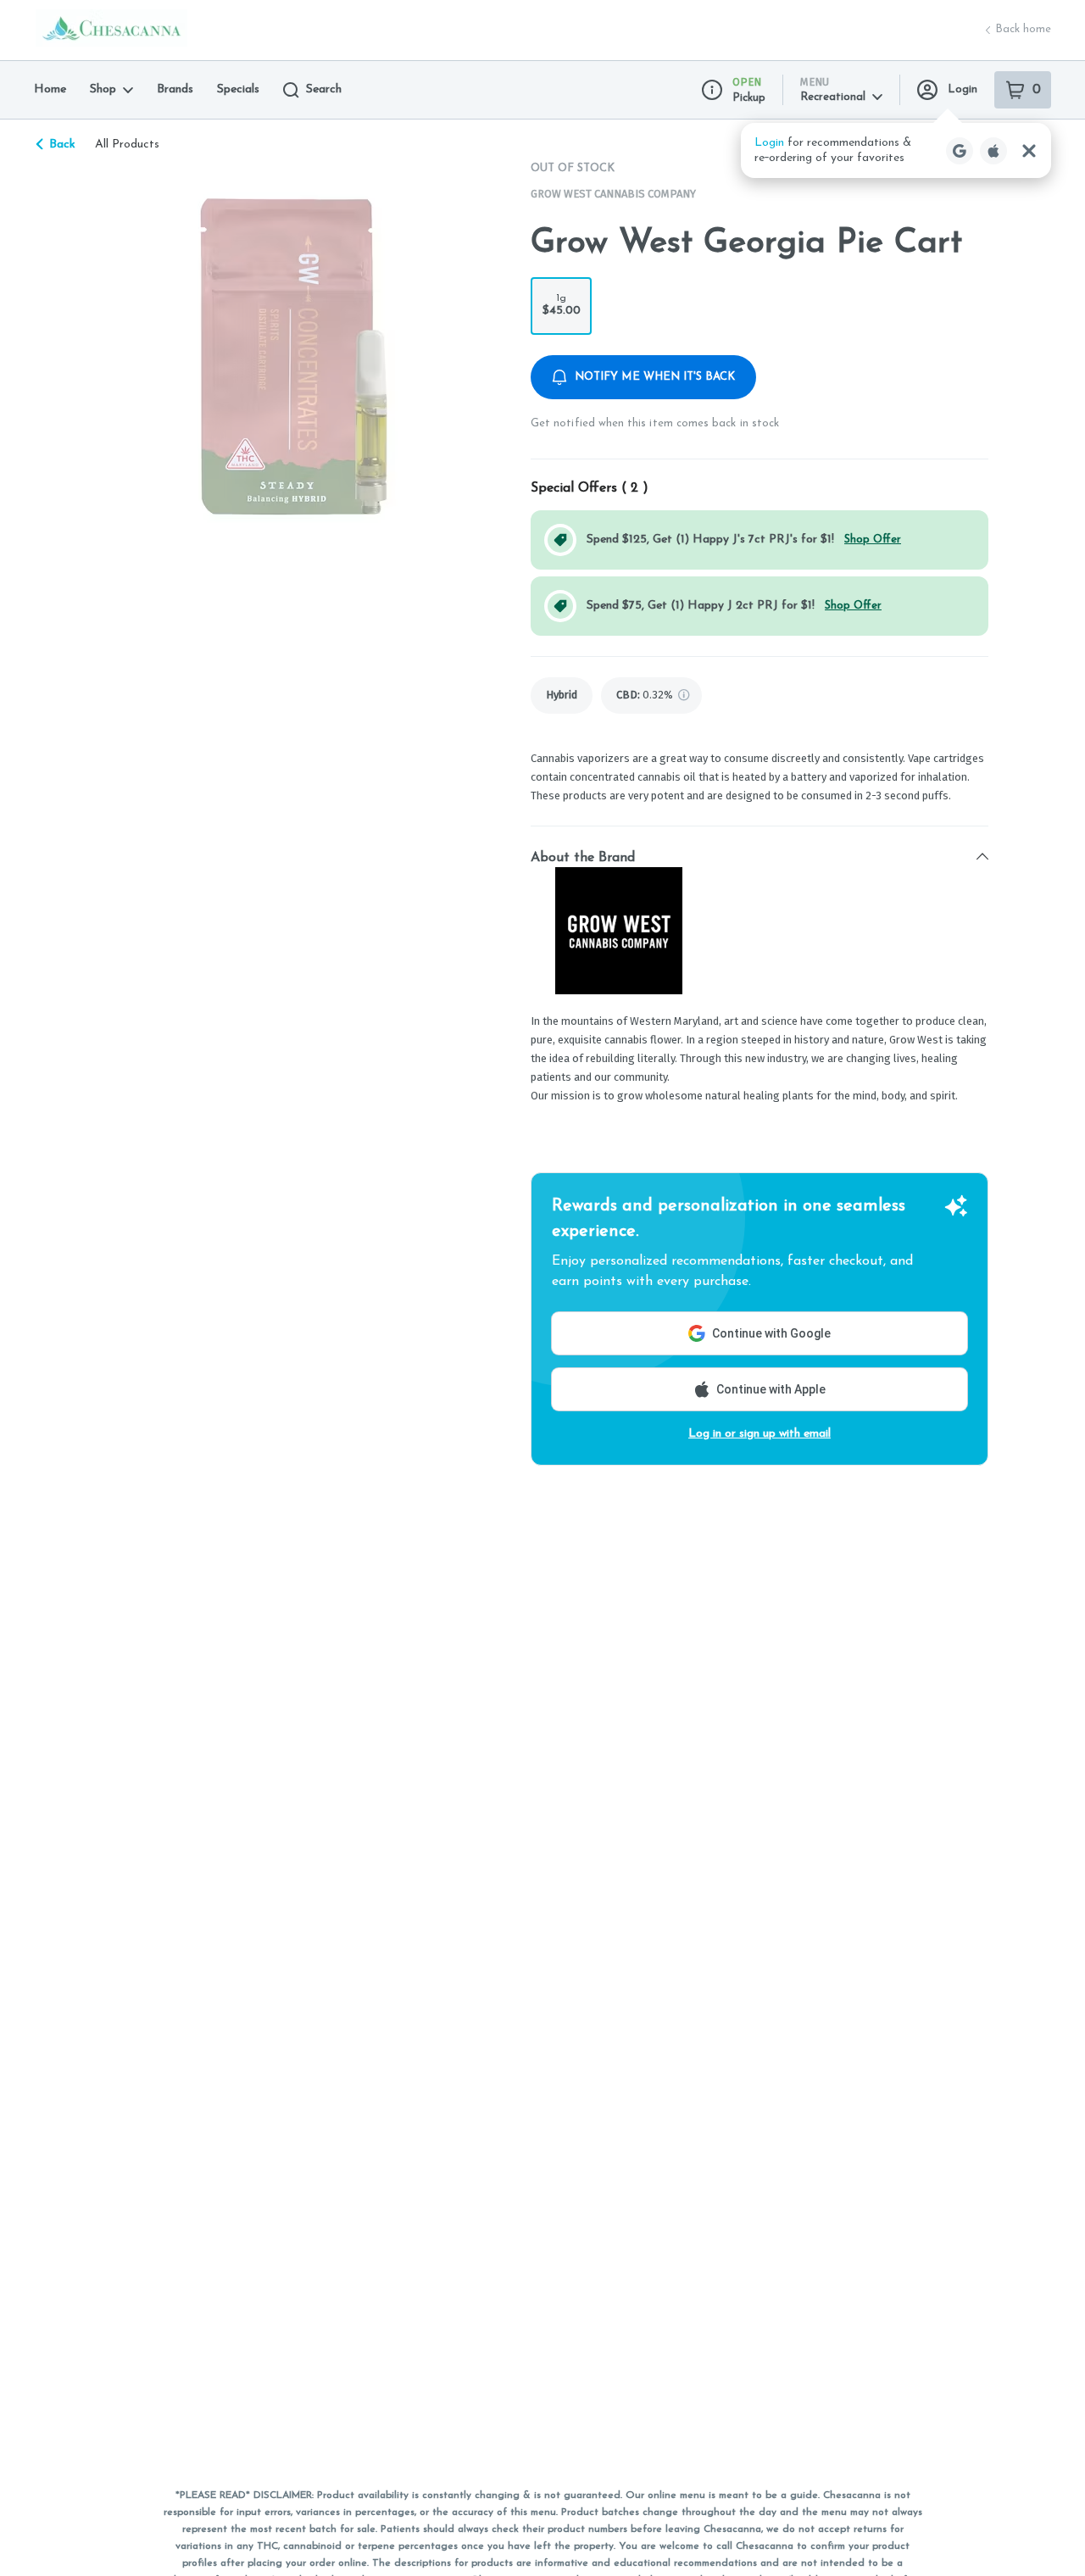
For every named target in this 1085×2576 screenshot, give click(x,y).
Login (963, 89)
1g (562, 305)
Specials (238, 89)
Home (50, 89)
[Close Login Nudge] (1029, 151)
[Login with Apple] (993, 151)
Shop (103, 89)
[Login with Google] (960, 151)
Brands (175, 89)
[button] (896, 150)
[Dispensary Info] (712, 90)
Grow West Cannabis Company (613, 194)
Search (324, 89)
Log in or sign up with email (759, 1434)
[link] (562, 695)
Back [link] (62, 145)
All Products (127, 145)
